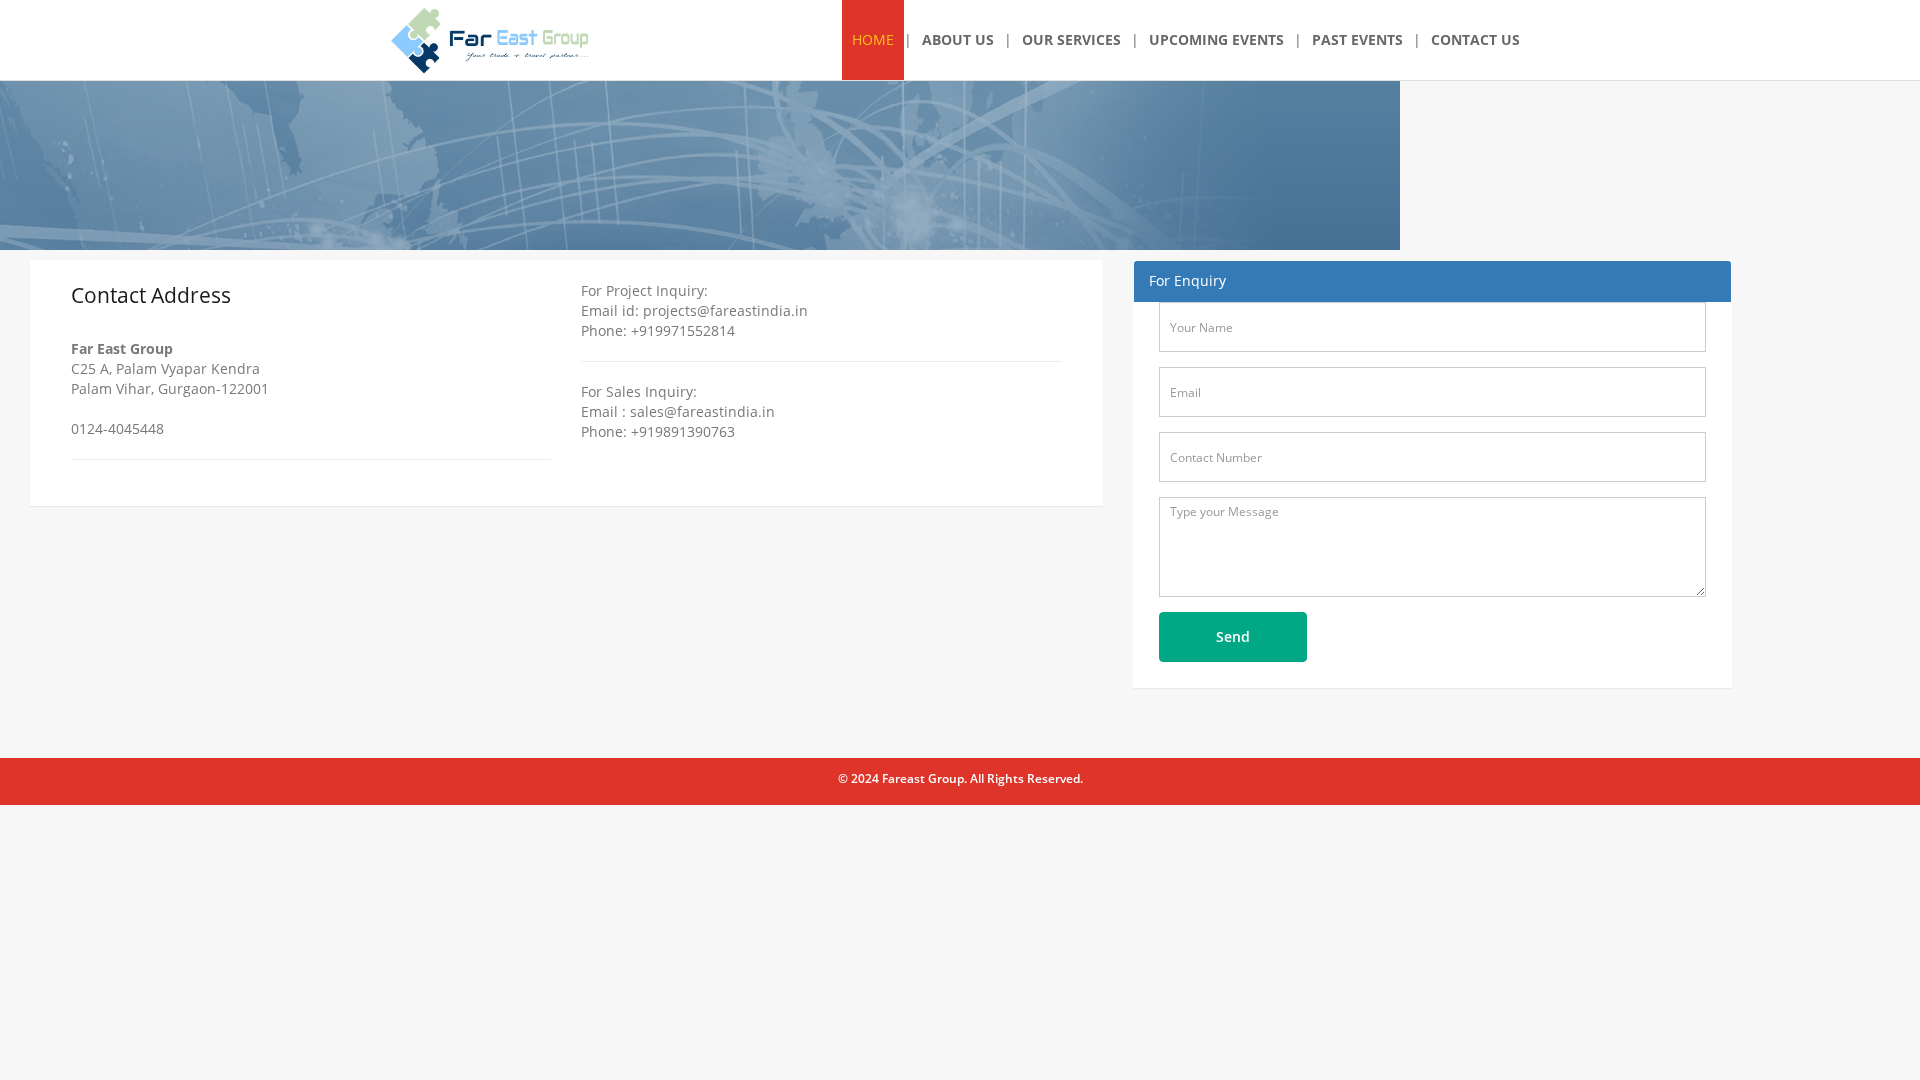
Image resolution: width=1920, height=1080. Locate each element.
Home (873, 39)
